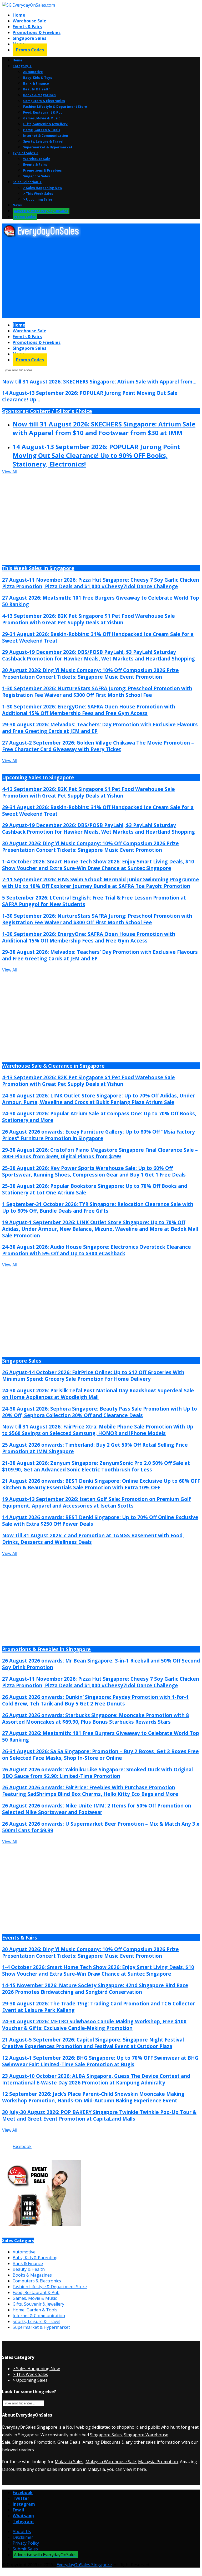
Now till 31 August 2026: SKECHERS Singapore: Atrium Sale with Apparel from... (99, 381)
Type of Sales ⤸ (26, 153)
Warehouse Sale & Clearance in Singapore (53, 1066)
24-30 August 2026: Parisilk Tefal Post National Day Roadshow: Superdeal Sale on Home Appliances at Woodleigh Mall (98, 1394)
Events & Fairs (27, 27)
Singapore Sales (29, 38)
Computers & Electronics (44, 101)
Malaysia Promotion (158, 2462)
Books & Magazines (39, 95)
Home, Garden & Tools (42, 130)
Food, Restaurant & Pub (43, 112)
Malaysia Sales (69, 2462)
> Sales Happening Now (43, 188)
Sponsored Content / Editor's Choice (47, 411)
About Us (22, 2531)
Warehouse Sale (29, 21)
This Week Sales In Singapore (38, 568)
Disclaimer (23, 2537)
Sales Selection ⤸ (27, 182)
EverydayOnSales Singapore (30, 2427)
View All (10, 472)
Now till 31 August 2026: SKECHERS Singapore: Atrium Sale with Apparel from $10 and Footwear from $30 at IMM (104, 428)
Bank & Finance (36, 83)
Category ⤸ (22, 66)
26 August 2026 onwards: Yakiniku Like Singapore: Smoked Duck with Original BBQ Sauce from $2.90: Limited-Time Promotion (97, 1773)
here (141, 2469)
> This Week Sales (38, 194)
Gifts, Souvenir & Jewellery (45, 124)
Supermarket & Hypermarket (48, 147)
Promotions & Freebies (37, 32)
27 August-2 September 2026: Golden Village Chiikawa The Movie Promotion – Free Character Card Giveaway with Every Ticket (98, 746)
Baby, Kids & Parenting (35, 2258)
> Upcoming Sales (38, 199)
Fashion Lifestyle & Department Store (55, 107)
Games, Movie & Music (42, 118)
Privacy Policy (26, 2543)
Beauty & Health (37, 89)
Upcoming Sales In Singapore (38, 777)
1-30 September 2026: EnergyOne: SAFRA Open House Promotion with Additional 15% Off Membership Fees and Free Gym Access (89, 710)
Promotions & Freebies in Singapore (46, 1649)
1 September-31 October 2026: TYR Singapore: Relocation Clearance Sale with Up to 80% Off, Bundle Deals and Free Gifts (98, 1207)
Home (19, 15)
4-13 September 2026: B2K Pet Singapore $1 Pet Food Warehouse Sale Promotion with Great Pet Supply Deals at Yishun (89, 619)
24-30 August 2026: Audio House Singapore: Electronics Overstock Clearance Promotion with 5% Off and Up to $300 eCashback (97, 1250)
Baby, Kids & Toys (38, 78)
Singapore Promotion (34, 2442)
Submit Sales (25, 2549)
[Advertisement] (101, 278)
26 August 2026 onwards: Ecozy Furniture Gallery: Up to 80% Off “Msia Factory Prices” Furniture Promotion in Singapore (99, 1135)
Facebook (22, 2146)
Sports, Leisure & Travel (43, 141)
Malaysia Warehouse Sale (111, 2462)
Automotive (33, 72)
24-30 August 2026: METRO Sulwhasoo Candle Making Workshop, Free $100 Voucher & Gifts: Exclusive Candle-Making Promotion (94, 2025)
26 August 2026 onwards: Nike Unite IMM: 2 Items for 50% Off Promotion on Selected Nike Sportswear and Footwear (97, 1809)
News (17, 205)
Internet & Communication (46, 136)
